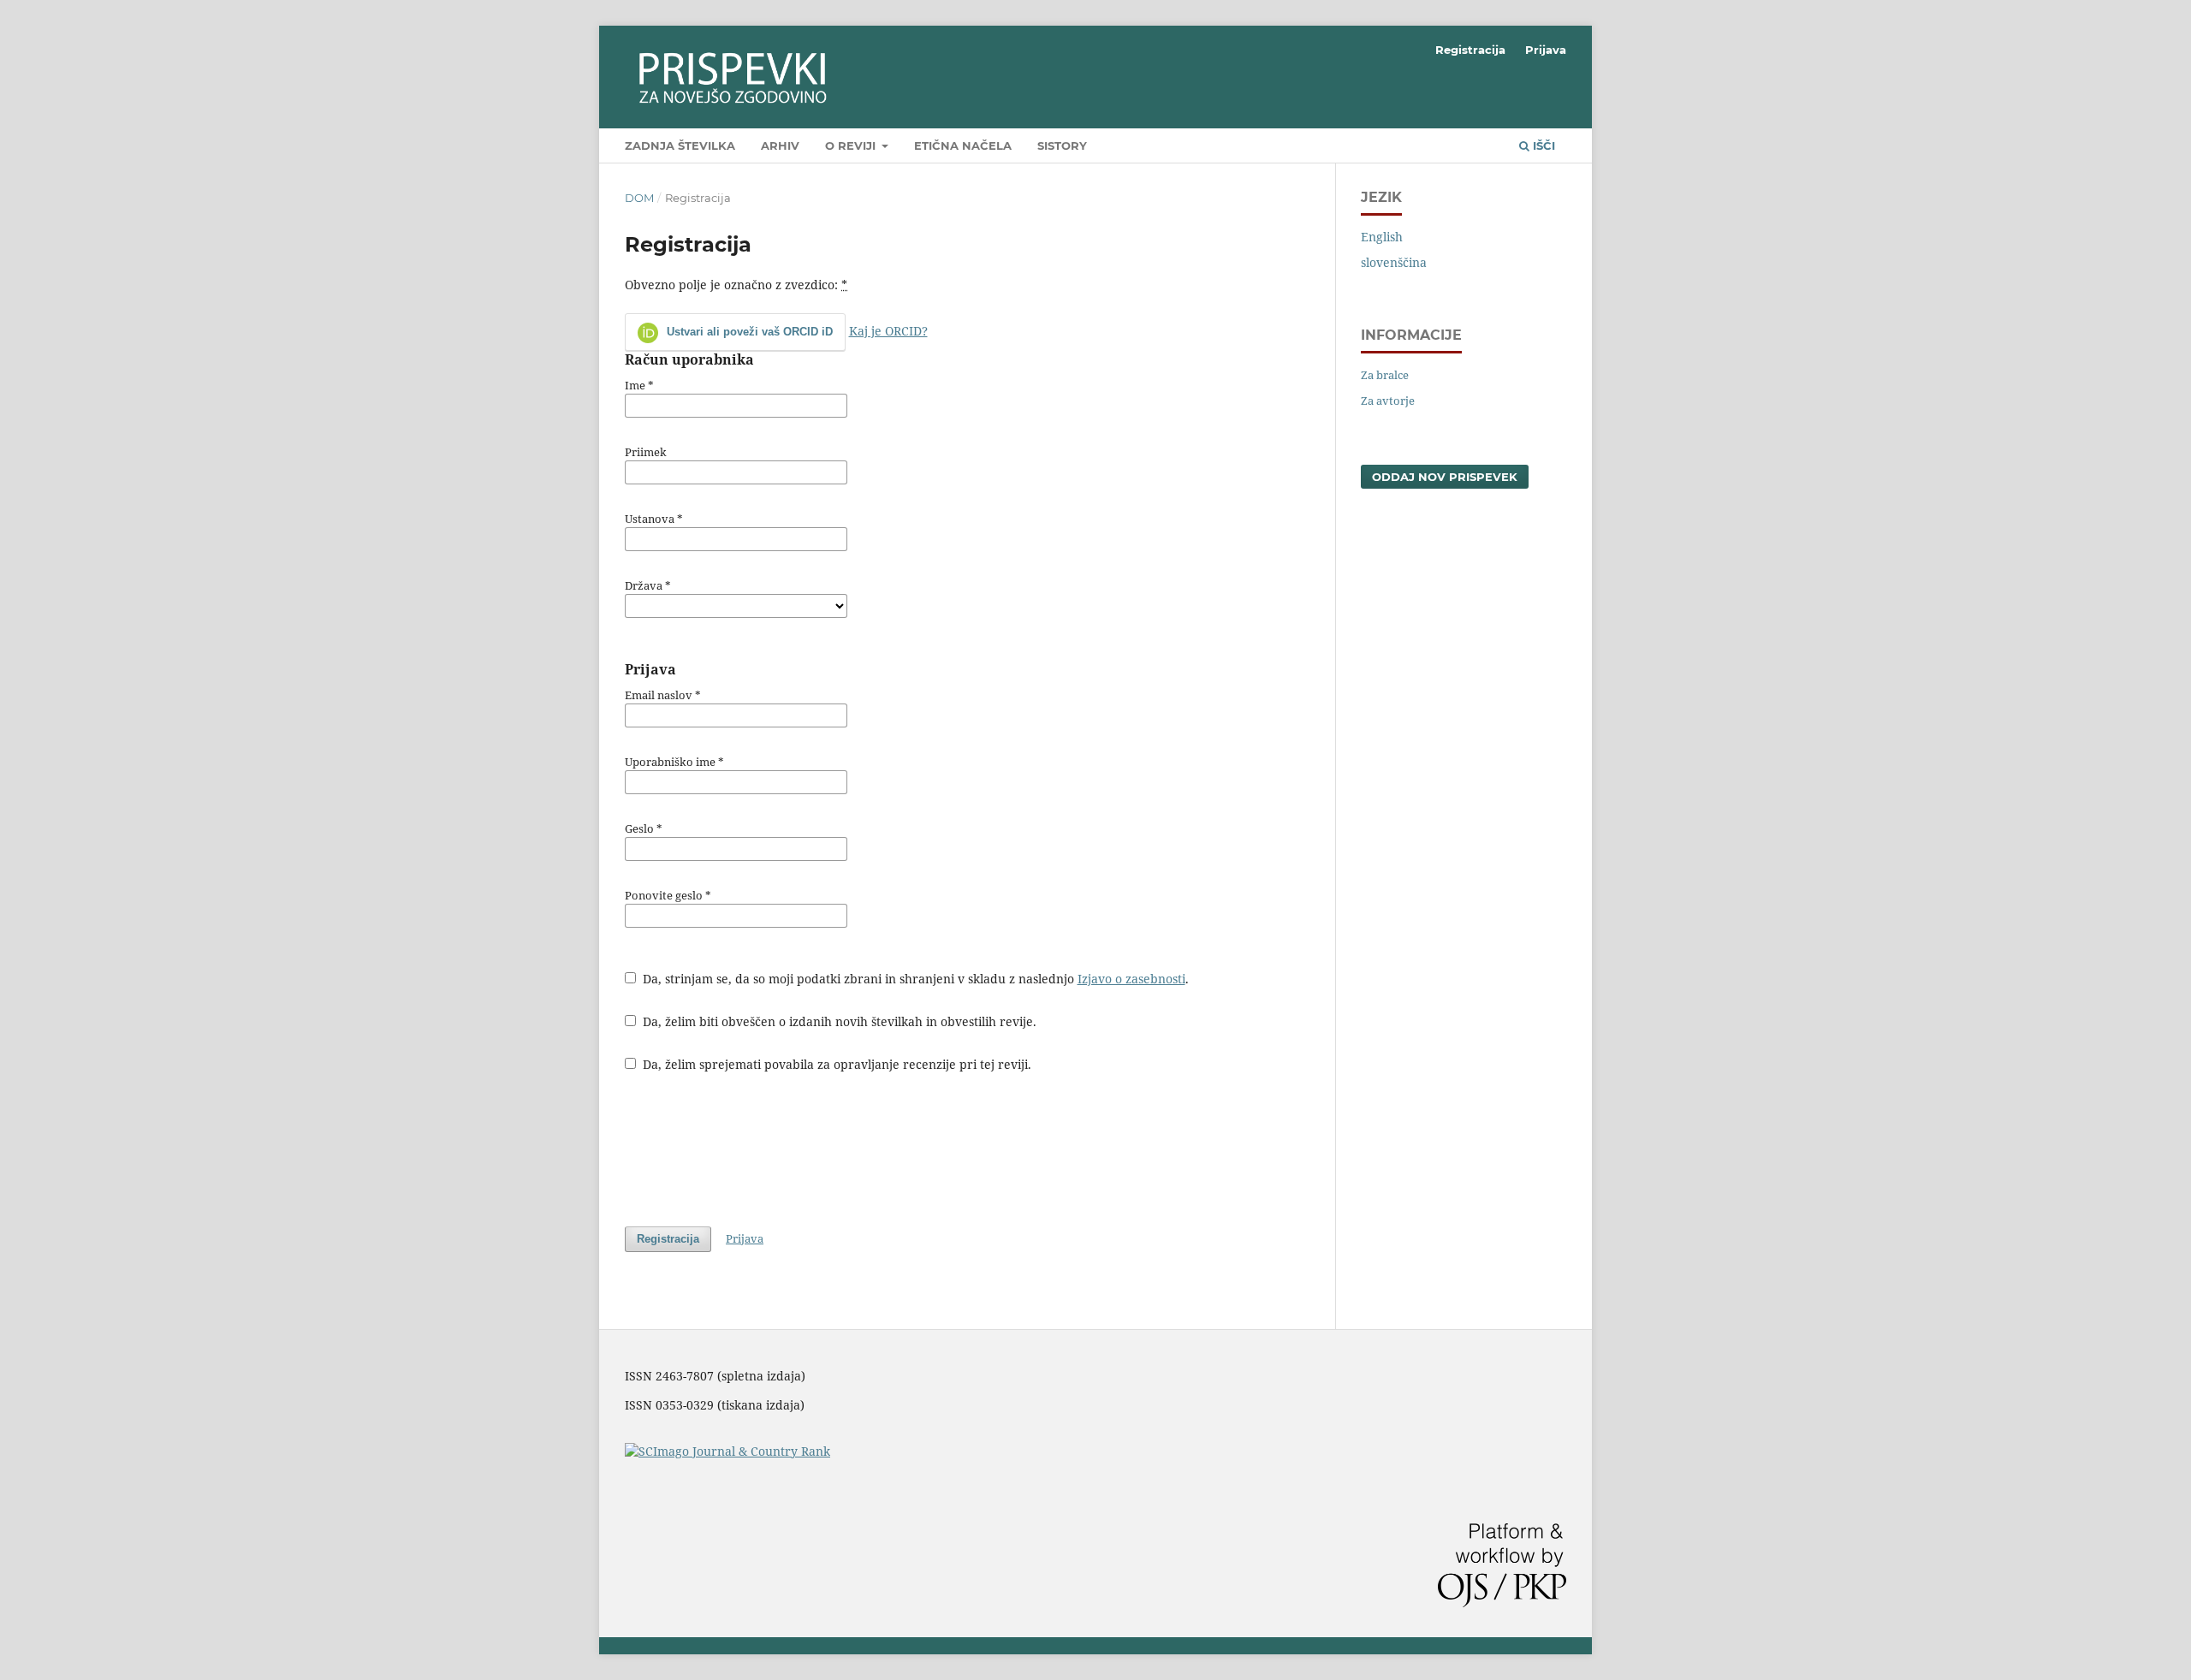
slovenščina (1394, 262)
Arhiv (780, 145)
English (1382, 237)
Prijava (1546, 50)
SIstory (1062, 145)
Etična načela (963, 145)
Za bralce (1385, 375)
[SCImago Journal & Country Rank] (727, 1451)
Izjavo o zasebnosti (1131, 979)
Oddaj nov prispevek (1445, 477)
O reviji (852, 145)
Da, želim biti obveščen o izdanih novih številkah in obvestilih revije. (838, 1021)
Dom (639, 198)
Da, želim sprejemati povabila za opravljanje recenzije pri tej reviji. (835, 1064)
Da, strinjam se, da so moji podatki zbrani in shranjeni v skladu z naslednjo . (914, 979)
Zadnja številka (680, 145)
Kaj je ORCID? (888, 331)
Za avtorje (1388, 401)
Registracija (1470, 50)
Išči (1542, 145)
